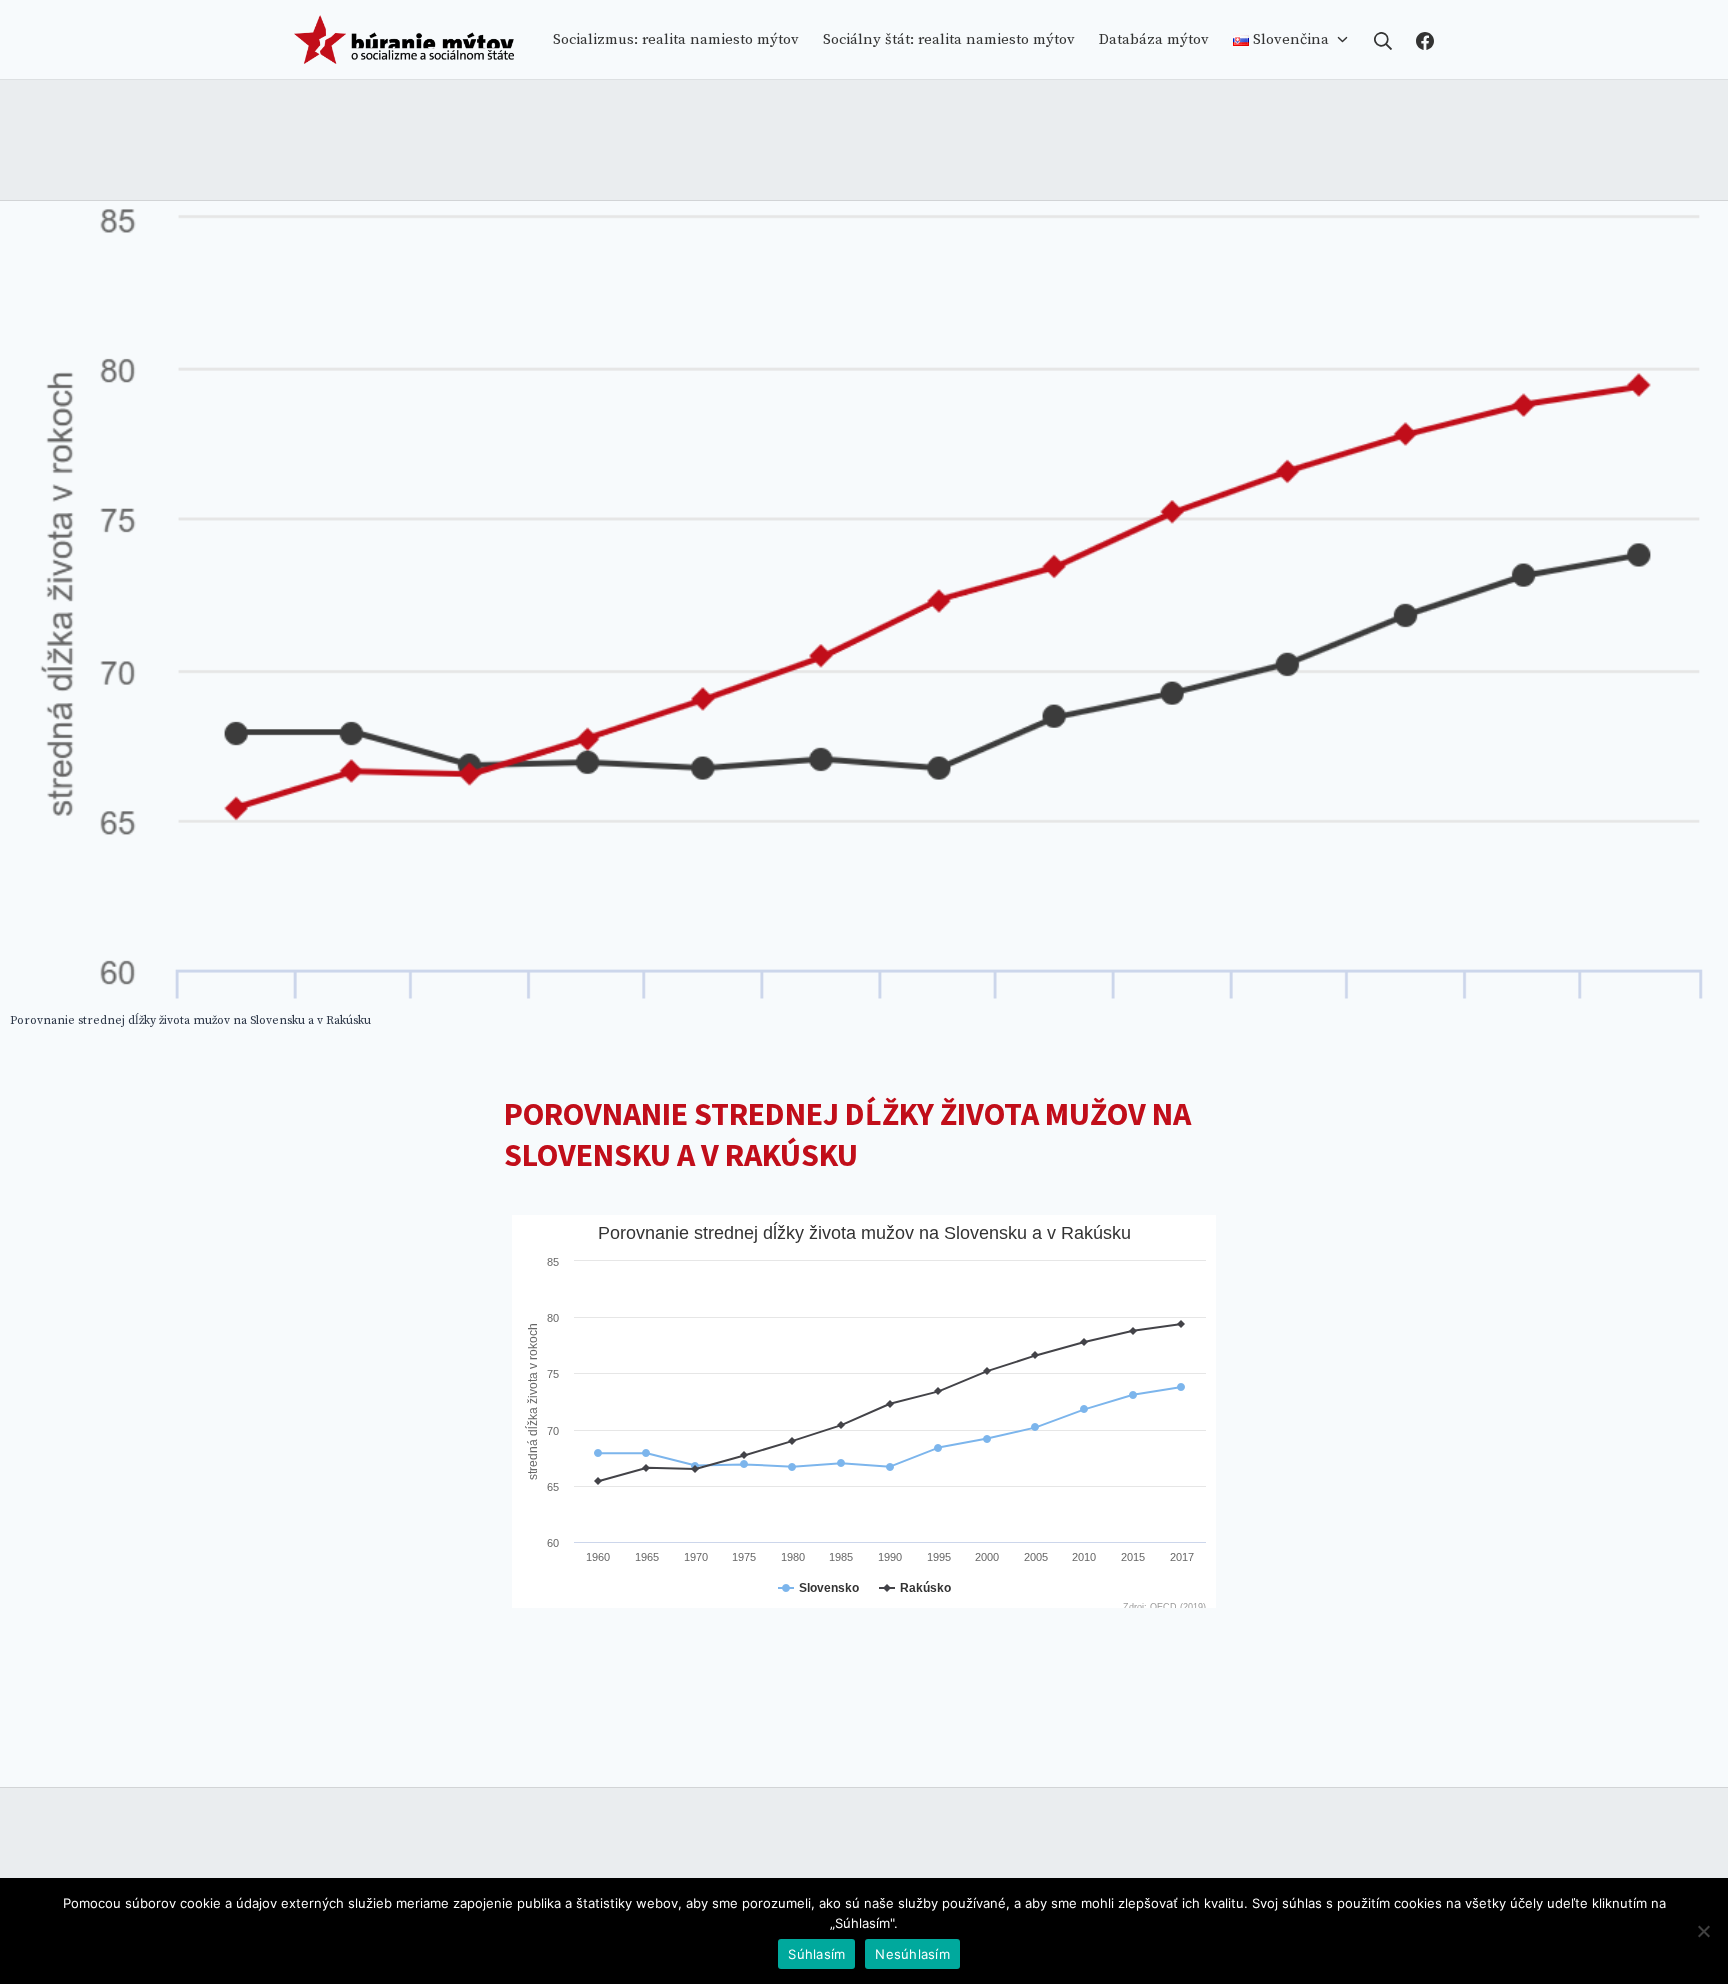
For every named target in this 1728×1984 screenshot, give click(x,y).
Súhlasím (816, 1954)
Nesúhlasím (912, 1954)
